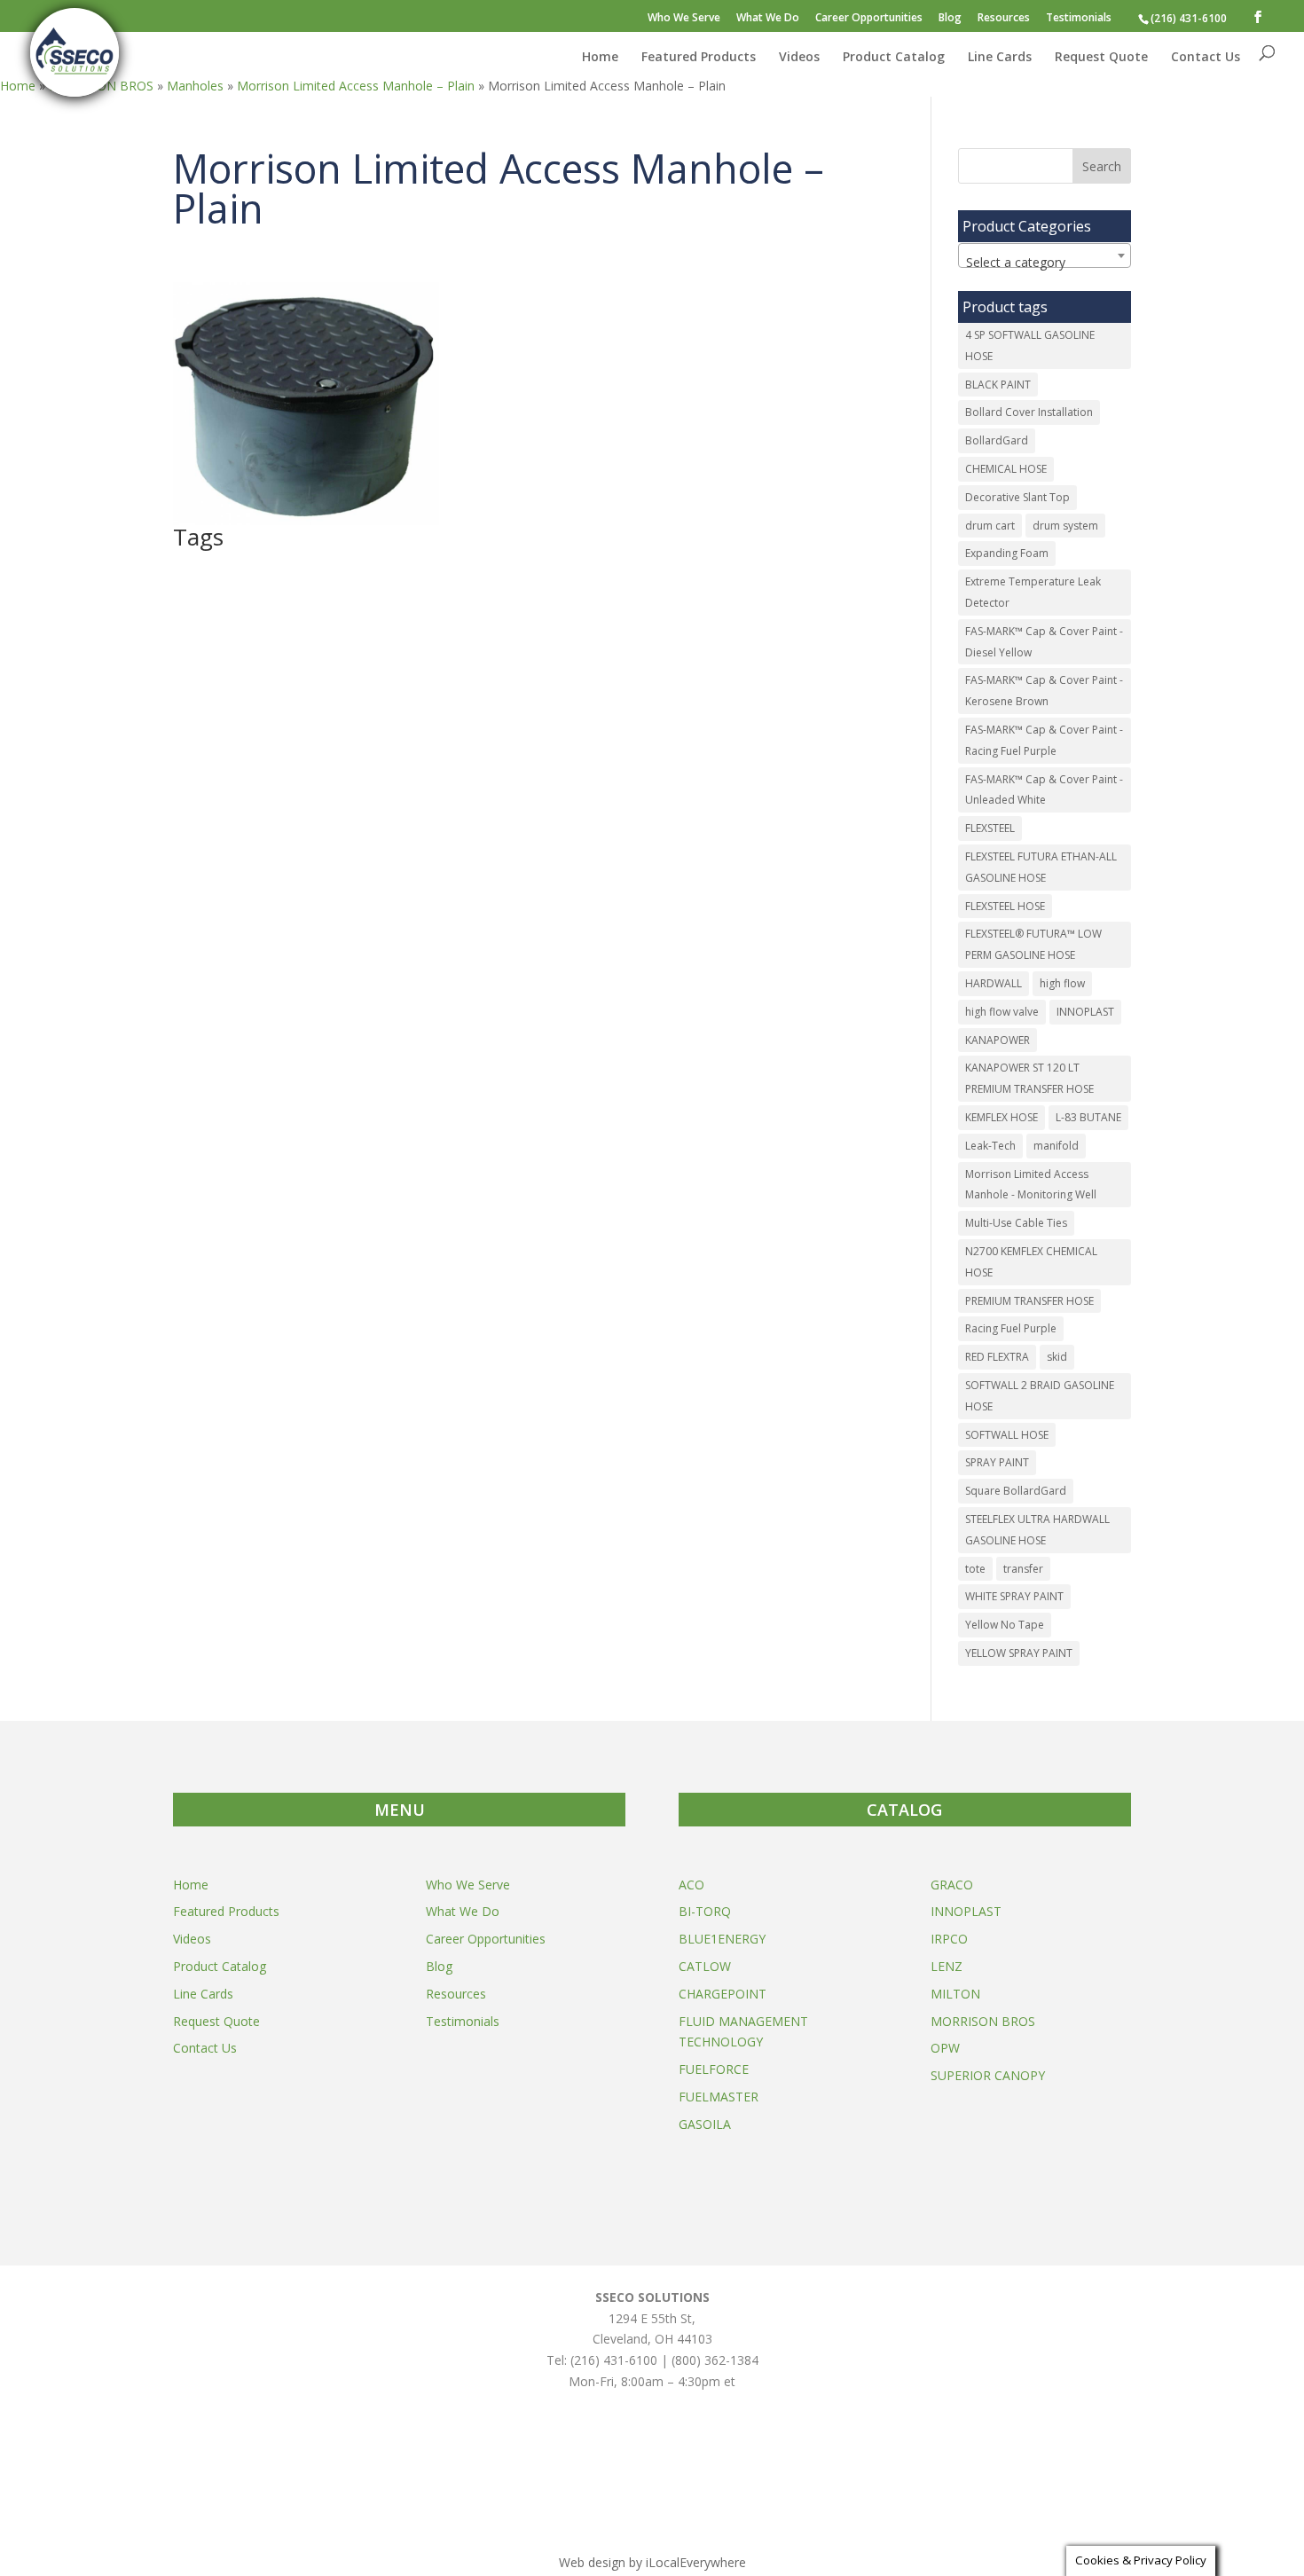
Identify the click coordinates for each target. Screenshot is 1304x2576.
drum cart (990, 526)
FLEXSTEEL (990, 828)
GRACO (952, 1885)
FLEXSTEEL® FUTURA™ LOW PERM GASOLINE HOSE (1033, 944)
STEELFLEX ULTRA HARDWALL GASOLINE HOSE (1037, 1530)
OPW (945, 2048)
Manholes (195, 86)
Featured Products (699, 58)
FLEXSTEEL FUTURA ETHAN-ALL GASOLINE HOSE (1041, 867)
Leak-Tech (990, 1146)
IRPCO (949, 1939)
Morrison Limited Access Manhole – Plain (356, 86)
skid (1057, 1357)
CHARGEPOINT (723, 1994)
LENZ (947, 1966)
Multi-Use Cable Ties (1016, 1223)
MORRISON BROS (983, 2021)
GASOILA (705, 2124)
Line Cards (1000, 58)
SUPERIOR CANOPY (988, 2075)
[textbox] (1045, 263)
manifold (1056, 1146)
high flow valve (1002, 1012)
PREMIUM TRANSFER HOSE (1029, 1301)
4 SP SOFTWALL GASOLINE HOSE (1030, 346)
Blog (950, 19)
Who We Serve (684, 19)
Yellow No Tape (1005, 1625)
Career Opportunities (869, 19)
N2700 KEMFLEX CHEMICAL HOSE (1031, 1262)
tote (975, 1569)
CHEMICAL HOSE (1006, 469)
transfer (1023, 1569)
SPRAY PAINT (997, 1462)
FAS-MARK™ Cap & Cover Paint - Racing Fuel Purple (1044, 740)
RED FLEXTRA (997, 1357)
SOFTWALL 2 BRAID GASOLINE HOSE (1040, 1396)
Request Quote (1101, 58)
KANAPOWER (998, 1040)
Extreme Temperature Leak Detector (1033, 592)
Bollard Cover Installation (1029, 412)
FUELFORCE (714, 2069)
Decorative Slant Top (1017, 497)
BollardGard (997, 440)
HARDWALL (994, 983)
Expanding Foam (1007, 553)
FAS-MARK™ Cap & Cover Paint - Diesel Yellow (1044, 642)
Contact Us (1206, 58)
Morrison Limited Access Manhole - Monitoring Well (1031, 1185)
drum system (1065, 526)
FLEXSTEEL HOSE (1005, 906)
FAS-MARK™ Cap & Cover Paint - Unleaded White (1044, 790)
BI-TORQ (705, 1911)
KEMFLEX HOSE (1002, 1117)
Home (600, 58)
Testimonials (1079, 19)
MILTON (955, 1994)
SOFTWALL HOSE (1007, 1435)
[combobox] (1045, 255)
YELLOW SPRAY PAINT (1019, 1653)
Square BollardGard (1016, 1491)
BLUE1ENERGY (722, 1939)
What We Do (768, 19)
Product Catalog (894, 58)
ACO (691, 1885)
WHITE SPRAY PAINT (1014, 1596)
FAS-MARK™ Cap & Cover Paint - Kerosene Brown (1044, 691)
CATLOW (705, 1966)
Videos (799, 58)
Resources (1004, 19)
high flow (1062, 983)
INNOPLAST (1085, 1012)
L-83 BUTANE (1088, 1117)
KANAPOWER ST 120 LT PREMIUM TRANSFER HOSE (1029, 1078)
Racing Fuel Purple (1011, 1328)
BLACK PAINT (998, 385)
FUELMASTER (719, 2097)
